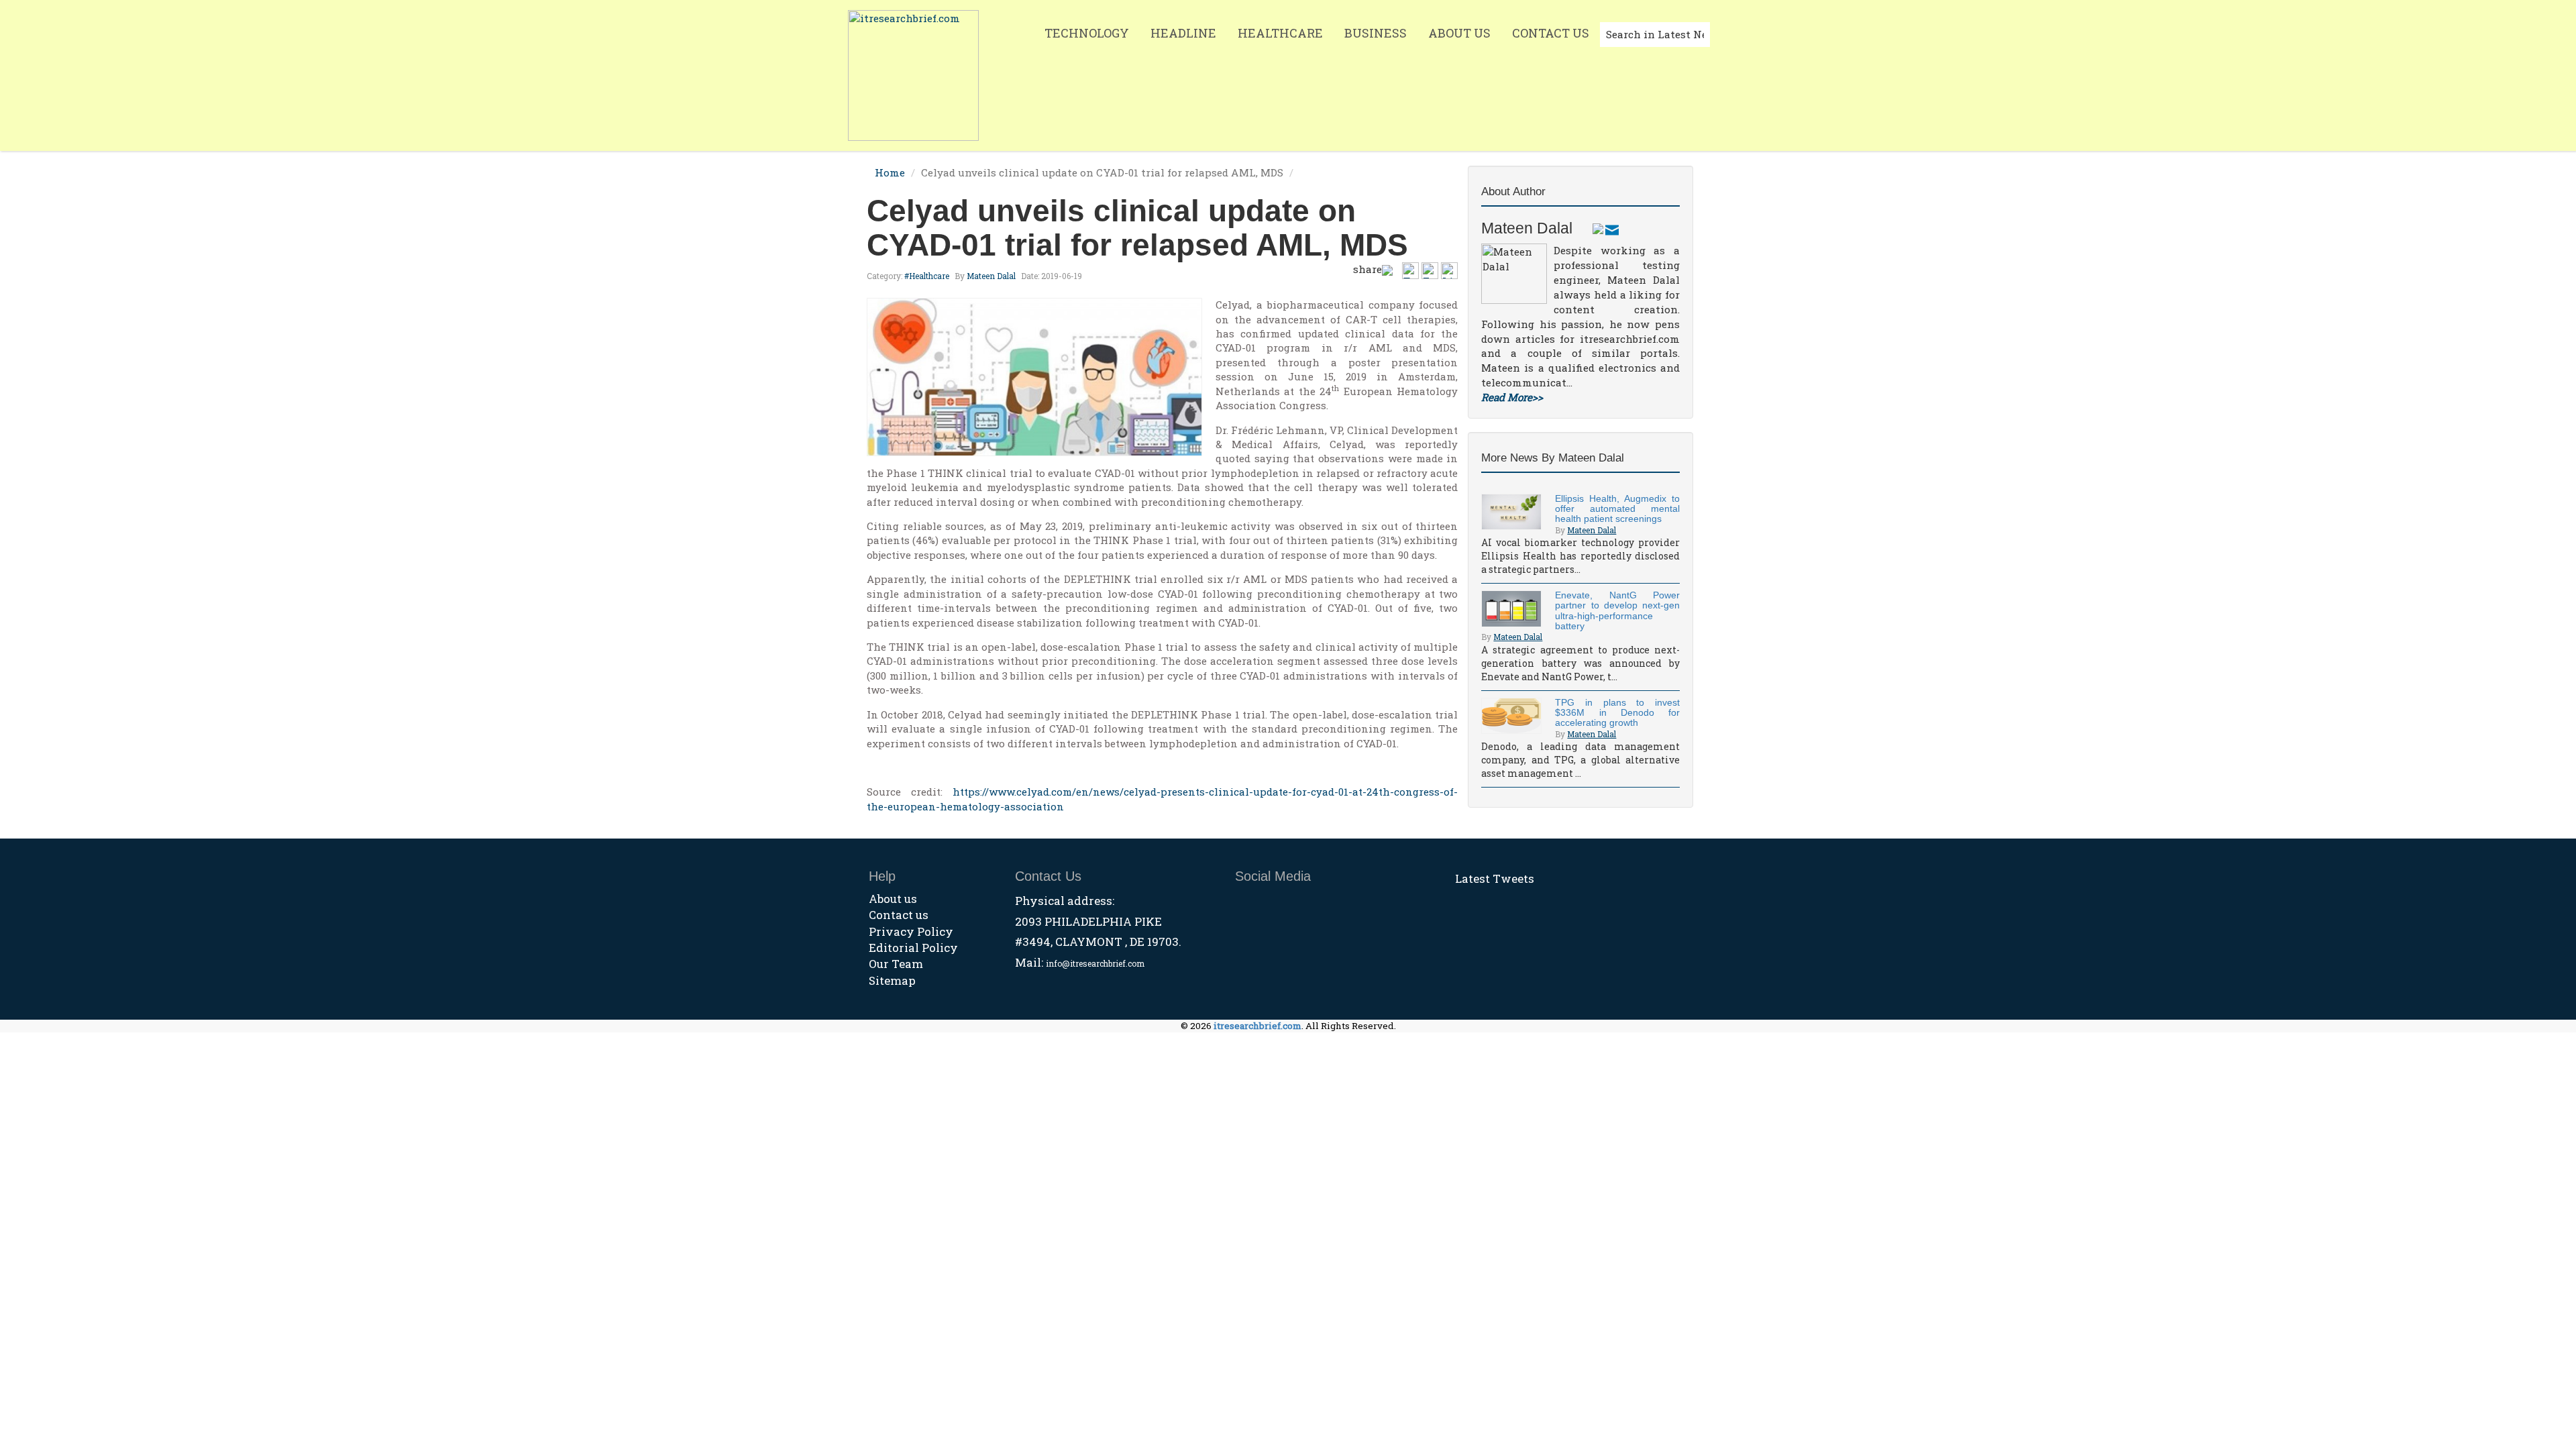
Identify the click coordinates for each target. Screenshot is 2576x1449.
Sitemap (892, 980)
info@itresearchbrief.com (1095, 963)
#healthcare (927, 276)
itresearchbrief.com (1257, 1026)
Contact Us (1551, 33)
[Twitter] (1598, 228)
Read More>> (1512, 397)
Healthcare (1280, 33)
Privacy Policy (911, 931)
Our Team (896, 964)
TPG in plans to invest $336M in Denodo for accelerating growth (1617, 713)
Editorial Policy (913, 948)
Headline (1183, 33)
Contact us (899, 915)
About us (893, 899)
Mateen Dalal (991, 276)
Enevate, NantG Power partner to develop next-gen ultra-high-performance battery (1617, 610)
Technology (1087, 33)
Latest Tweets (1495, 878)
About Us (1459, 33)
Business (1376, 33)
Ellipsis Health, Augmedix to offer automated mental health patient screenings (1617, 509)
